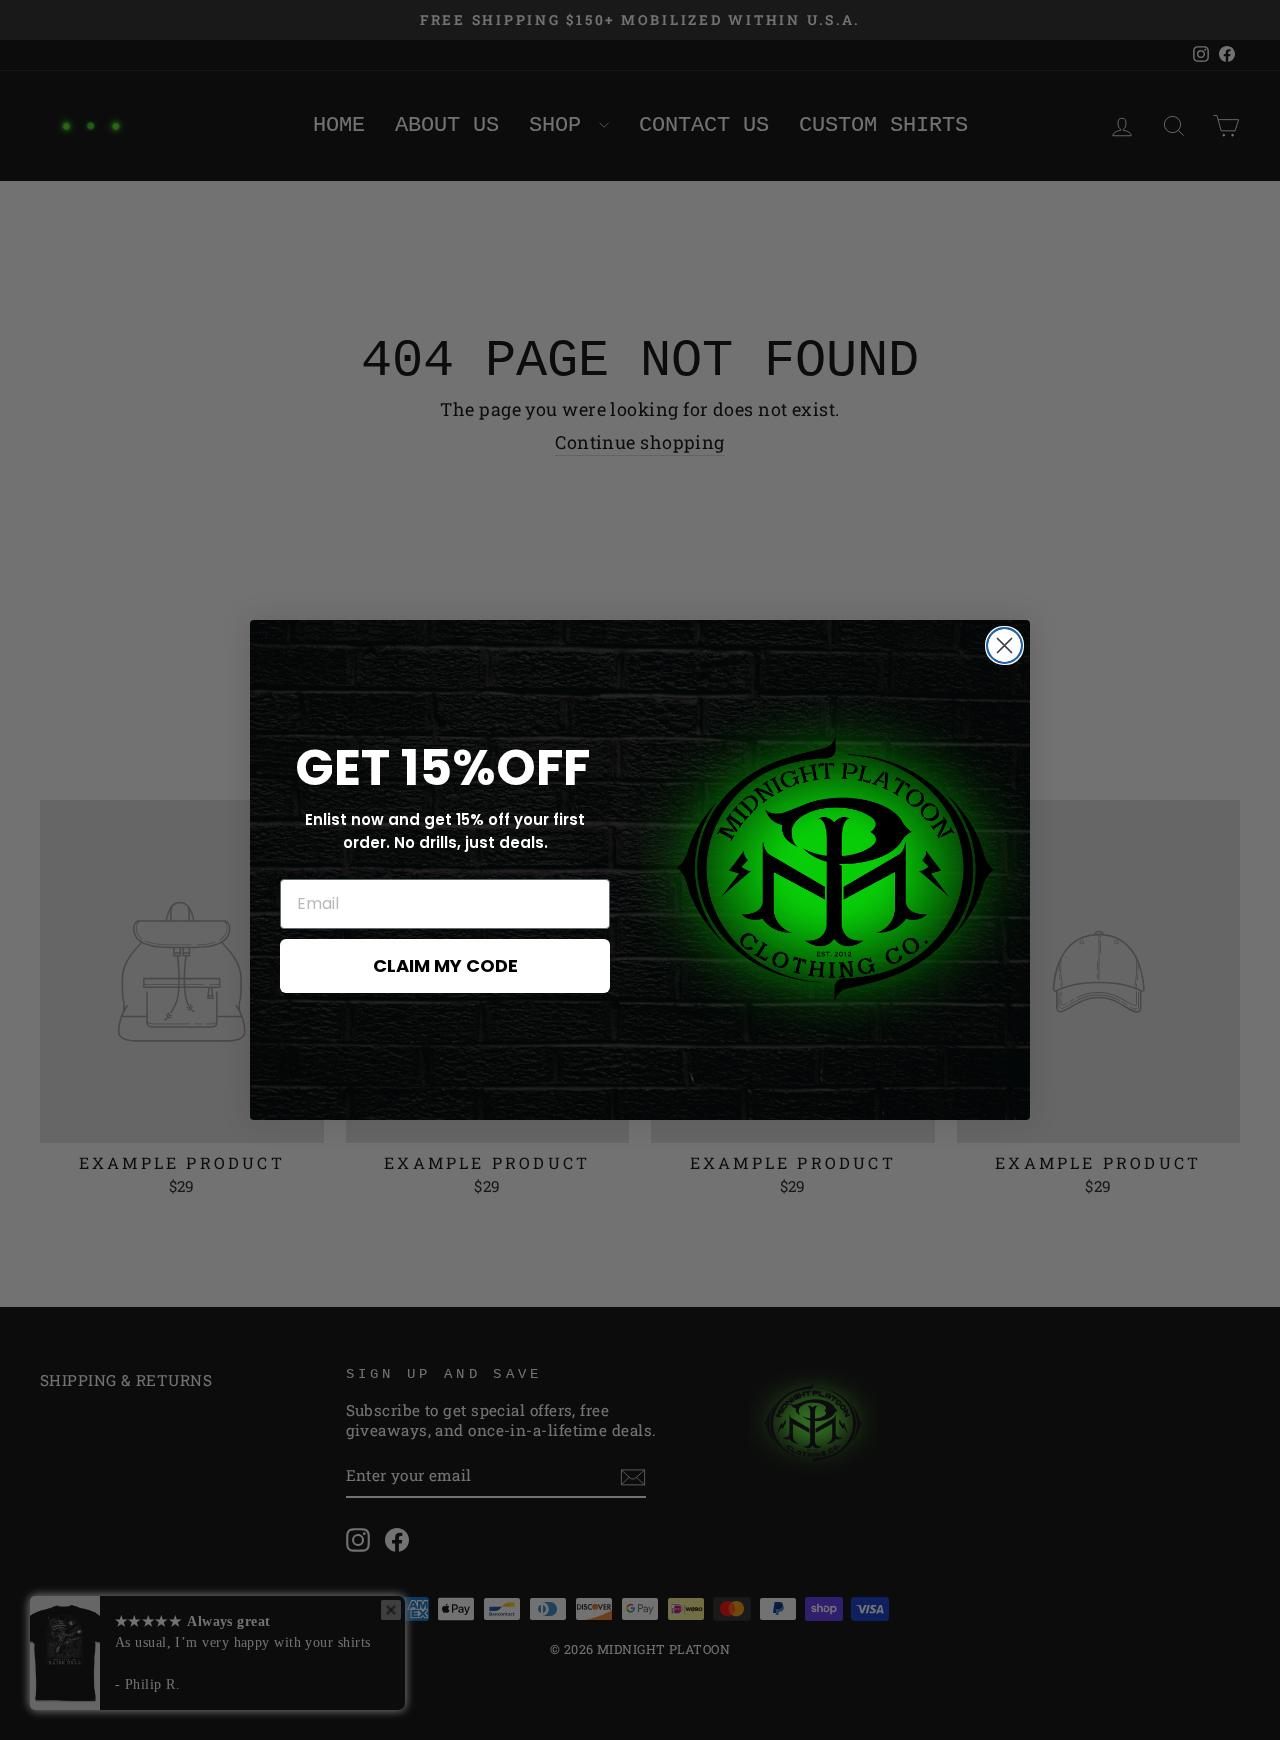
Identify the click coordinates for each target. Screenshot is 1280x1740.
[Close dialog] (1004, 645)
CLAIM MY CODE (445, 965)
